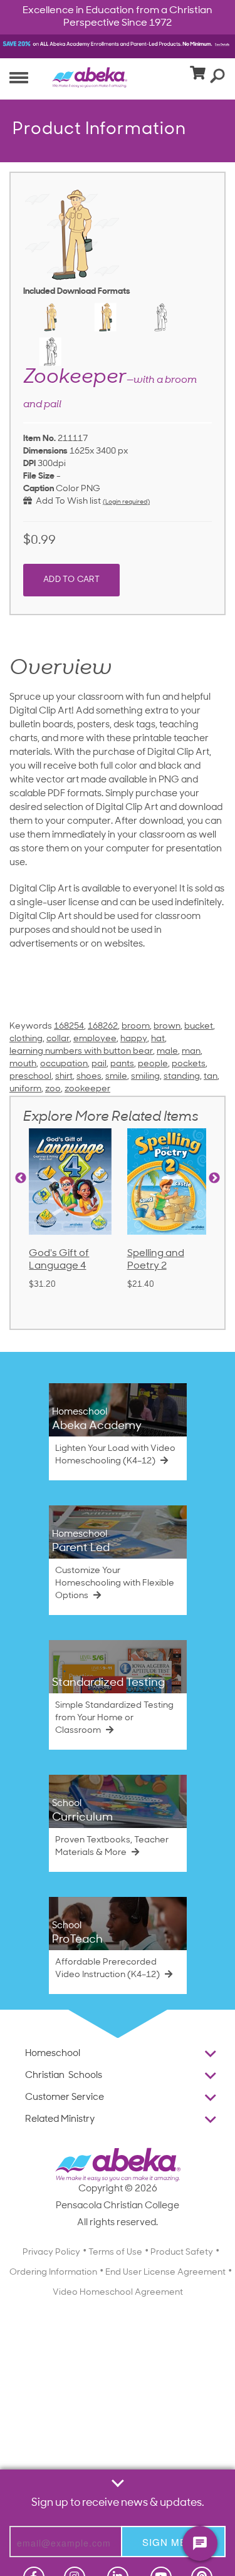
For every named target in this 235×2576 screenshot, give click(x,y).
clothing (26, 1039)
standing (182, 1077)
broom (136, 1026)
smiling (145, 1077)
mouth (23, 1064)
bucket (199, 1026)
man (191, 1052)
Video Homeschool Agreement (118, 2293)
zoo (53, 1089)
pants (122, 1064)
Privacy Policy (51, 2252)
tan (211, 1077)
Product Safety (182, 2252)
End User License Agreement (165, 2272)
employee (95, 1039)
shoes (89, 1077)
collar (58, 1039)
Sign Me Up (173, 2542)
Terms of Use (115, 2252)
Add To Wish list (66, 501)
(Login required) (126, 502)
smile (116, 1077)
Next (214, 1178)
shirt (64, 1077)
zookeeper (87, 1089)
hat (158, 1039)
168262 (103, 1026)
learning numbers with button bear (81, 1052)
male (167, 1052)
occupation (64, 1064)
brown (167, 1026)
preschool (30, 1077)
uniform (25, 1089)
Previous (21, 1178)
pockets (189, 1064)
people (153, 1064)
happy (134, 1039)
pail (99, 1064)
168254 (69, 1026)
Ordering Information (53, 2272)
